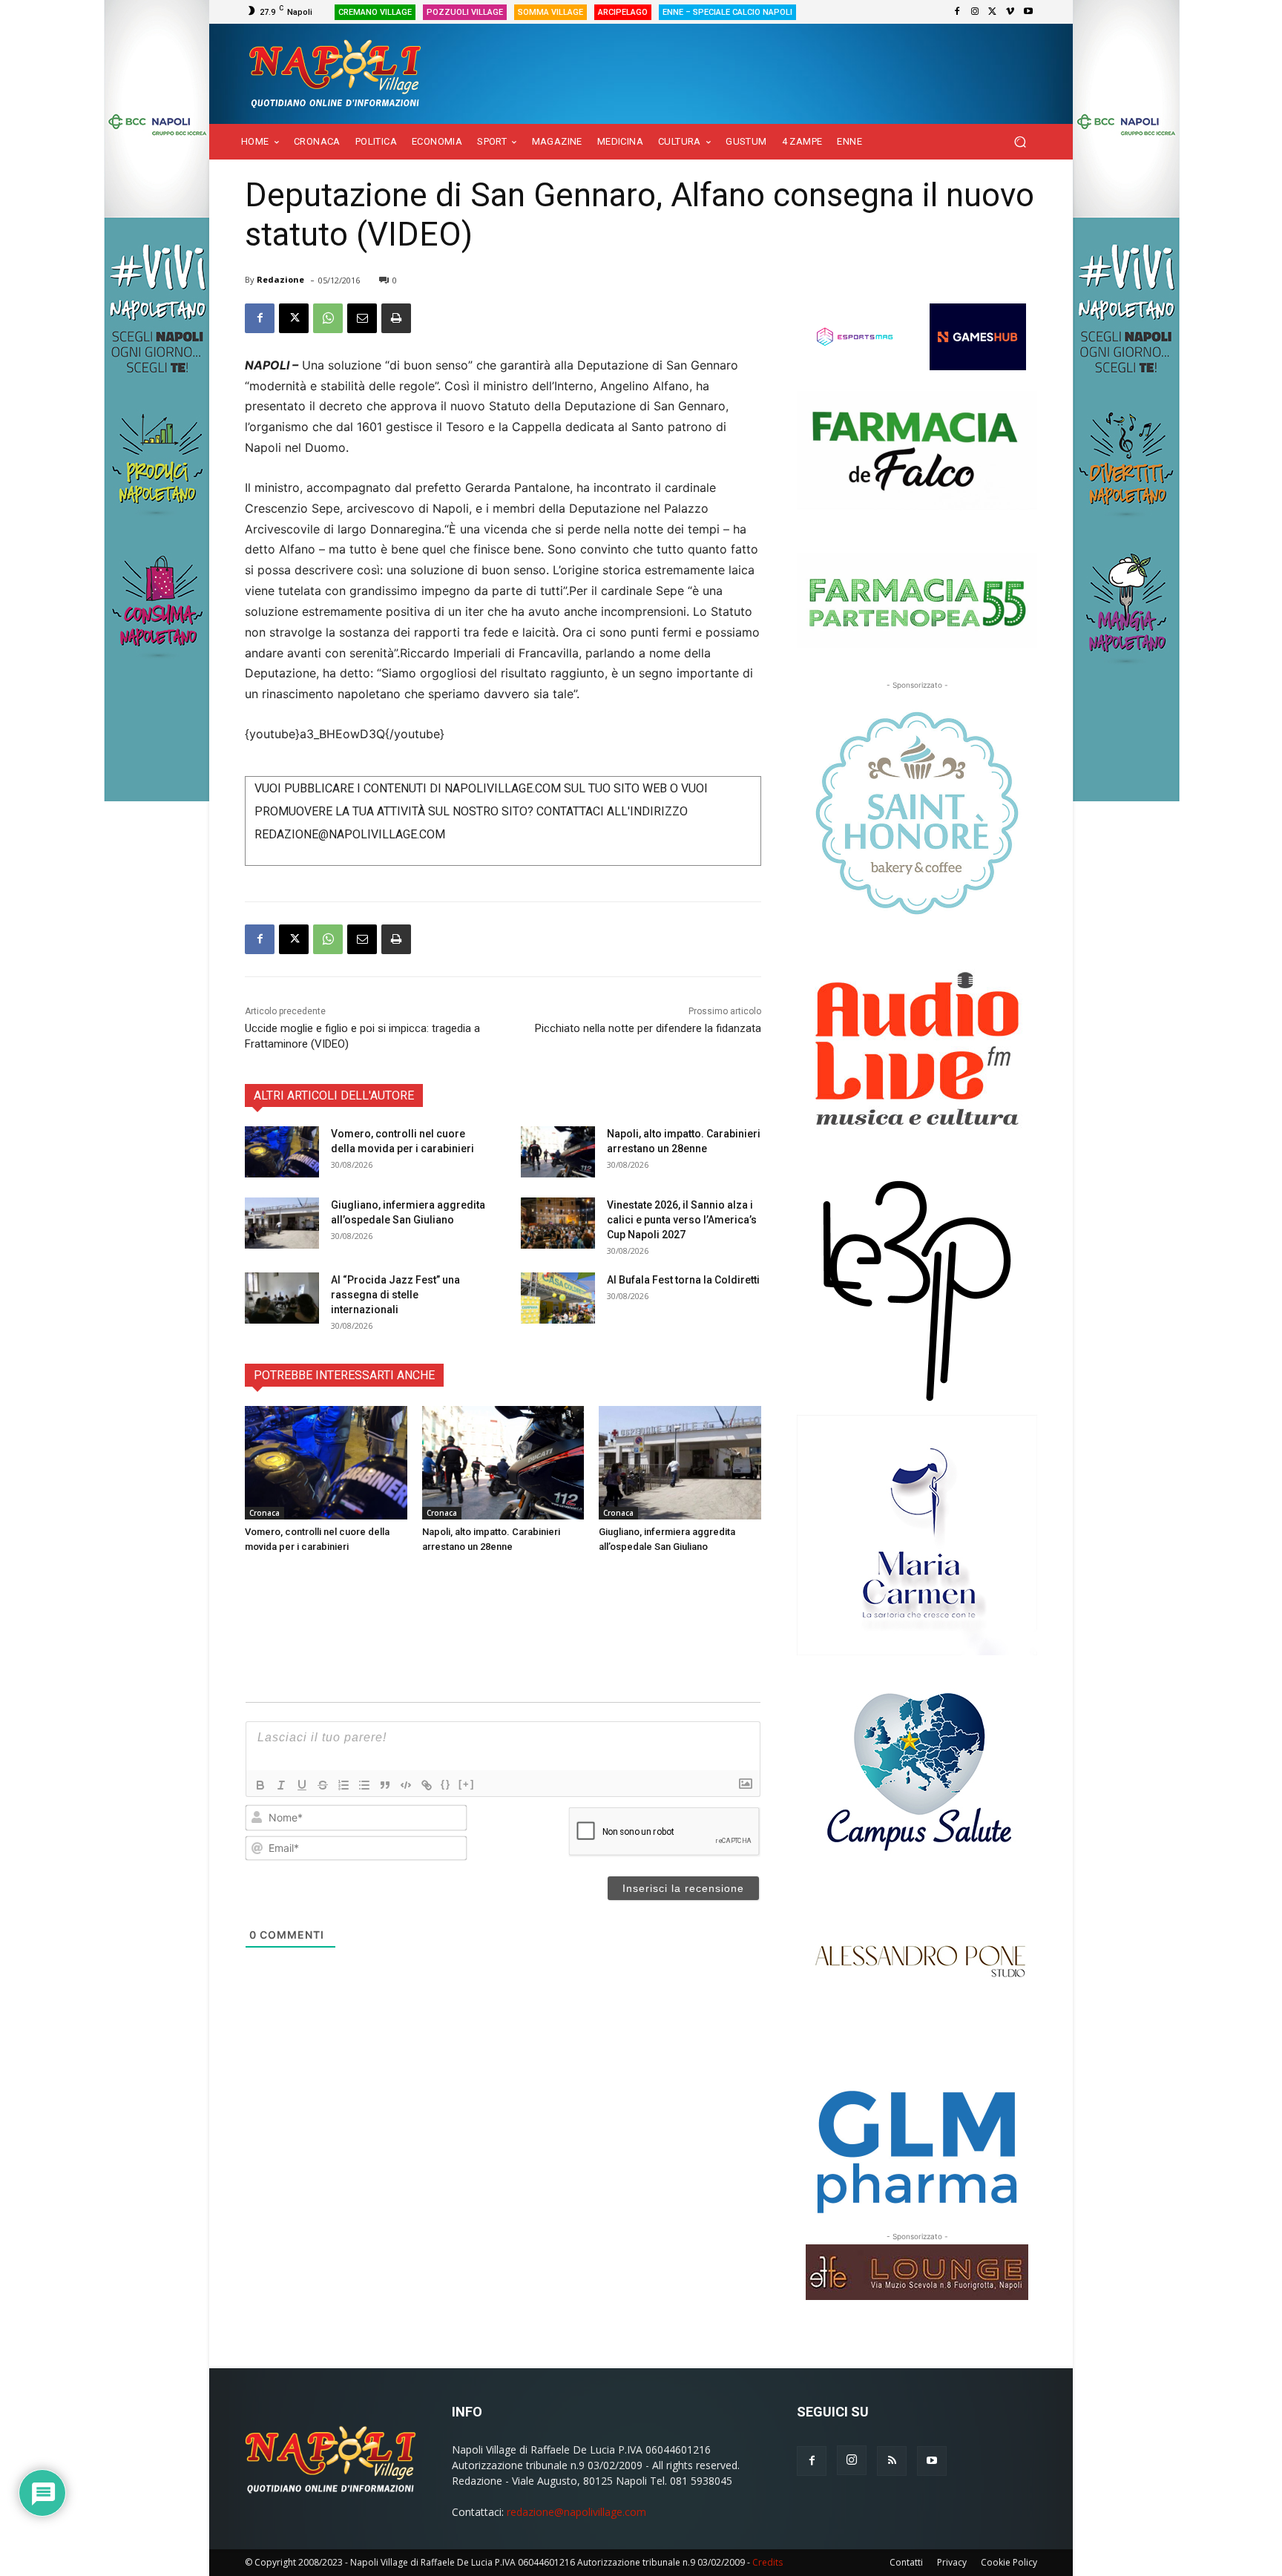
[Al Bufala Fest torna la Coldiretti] (558, 1298)
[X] (993, 12)
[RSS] (892, 2461)
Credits (767, 2562)
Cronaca (264, 1513)
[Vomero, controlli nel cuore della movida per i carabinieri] (282, 1152)
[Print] (396, 318)
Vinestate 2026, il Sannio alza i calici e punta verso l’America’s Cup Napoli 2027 (682, 1220)
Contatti (906, 2562)
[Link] (427, 1785)
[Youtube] (1028, 12)
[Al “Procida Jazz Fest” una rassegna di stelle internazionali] (282, 1298)
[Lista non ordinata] (364, 1785)
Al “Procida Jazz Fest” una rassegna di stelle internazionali (395, 1295)
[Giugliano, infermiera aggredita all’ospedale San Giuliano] (282, 1223)
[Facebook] (957, 12)
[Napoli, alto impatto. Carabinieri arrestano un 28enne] (558, 1152)
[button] (1020, 142)
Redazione (280, 279)
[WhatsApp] (328, 318)
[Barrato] (323, 1785)
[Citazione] (385, 1785)
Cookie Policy (1009, 2562)
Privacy (952, 2562)
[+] (467, 1784)
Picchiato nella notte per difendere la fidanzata (648, 1028)
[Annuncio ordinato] (343, 1785)
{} (446, 1784)
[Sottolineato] (302, 1785)
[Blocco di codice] (406, 1785)
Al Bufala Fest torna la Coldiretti (683, 1280)
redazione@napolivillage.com (576, 2512)
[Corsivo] (281, 1785)
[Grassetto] (260, 1785)
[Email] (362, 318)
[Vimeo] (1010, 12)
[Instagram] (975, 12)
